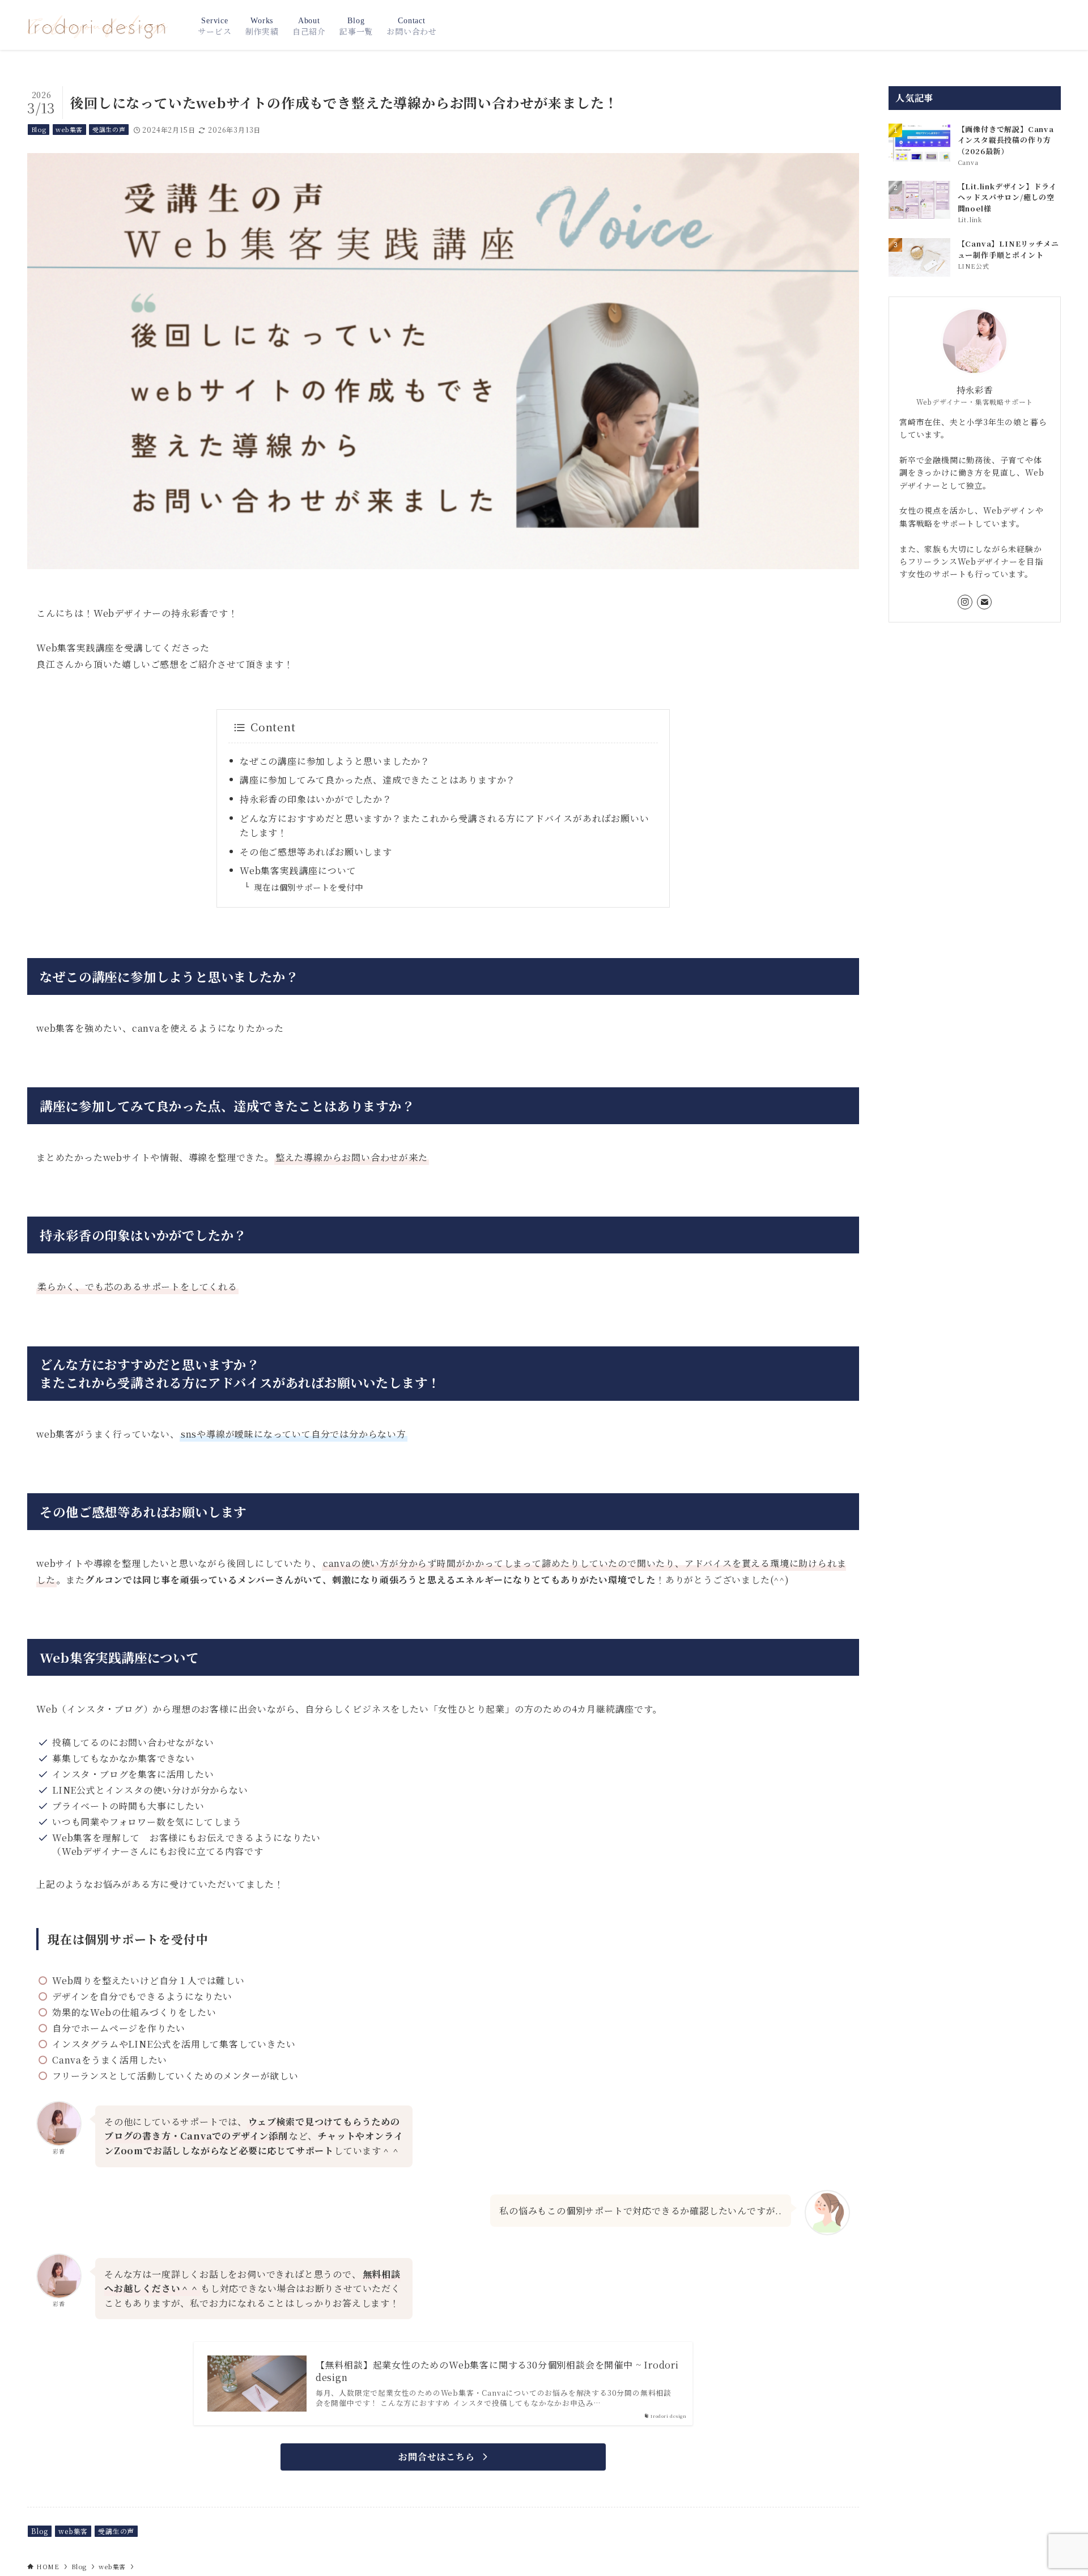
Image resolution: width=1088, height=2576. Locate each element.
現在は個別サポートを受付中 (308, 887)
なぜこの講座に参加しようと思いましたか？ (335, 761)
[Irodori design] (98, 25)
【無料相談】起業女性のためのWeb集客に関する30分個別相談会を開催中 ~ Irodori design (497, 2371)
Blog (39, 129)
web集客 (69, 129)
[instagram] (965, 602)
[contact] (984, 602)
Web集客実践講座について (298, 870)
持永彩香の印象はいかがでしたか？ (316, 799)
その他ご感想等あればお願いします (316, 852)
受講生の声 (109, 129)
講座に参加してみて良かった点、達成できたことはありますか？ (378, 780)
